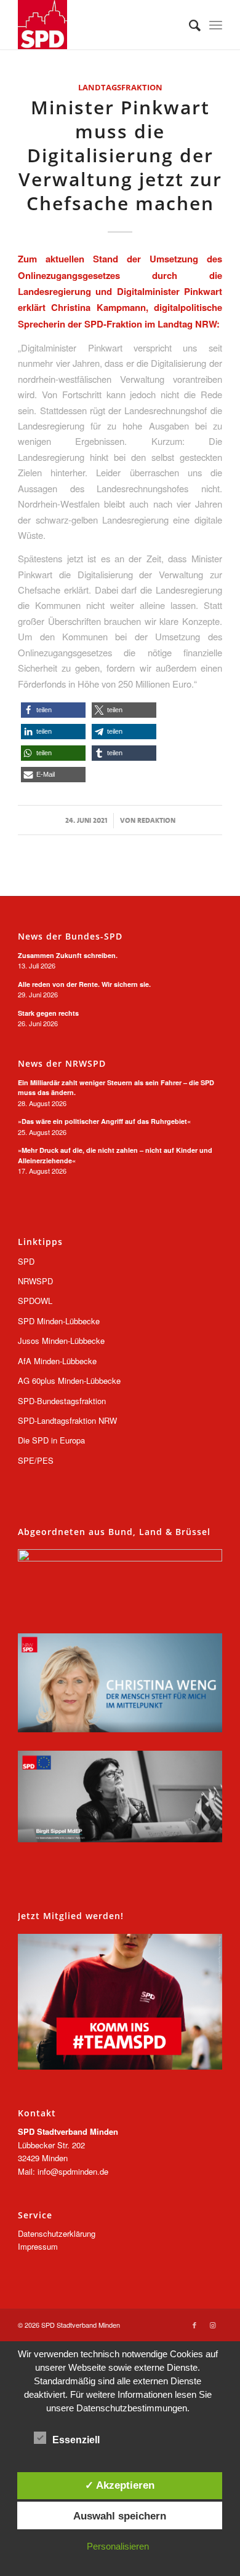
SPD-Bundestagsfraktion (62, 1401)
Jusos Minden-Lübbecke (61, 1341)
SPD (26, 1261)
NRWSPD (35, 1281)
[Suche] (189, 25)
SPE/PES (36, 1460)
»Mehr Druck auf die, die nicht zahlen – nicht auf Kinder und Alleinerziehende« (115, 1155)
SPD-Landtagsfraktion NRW (67, 1420)
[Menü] (216, 25)
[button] (53, 710)
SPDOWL (35, 1301)
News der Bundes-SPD (70, 937)
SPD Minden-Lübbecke (59, 1321)
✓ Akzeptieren (120, 2485)
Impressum (38, 2246)
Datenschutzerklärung (57, 2233)
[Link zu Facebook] (194, 2325)
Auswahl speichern (120, 2516)
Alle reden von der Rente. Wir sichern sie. (84, 984)
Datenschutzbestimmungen (132, 2408)
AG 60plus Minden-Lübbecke (69, 1380)
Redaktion (156, 820)
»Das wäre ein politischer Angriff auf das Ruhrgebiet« (104, 1121)
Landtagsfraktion (120, 87)
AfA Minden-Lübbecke (57, 1361)
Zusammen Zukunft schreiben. (68, 955)
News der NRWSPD (62, 1064)
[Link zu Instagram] (213, 2325)
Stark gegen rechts (48, 1013)
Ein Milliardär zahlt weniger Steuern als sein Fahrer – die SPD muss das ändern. (116, 1088)
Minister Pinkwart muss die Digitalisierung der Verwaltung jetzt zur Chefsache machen (120, 155)
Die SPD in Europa (51, 1440)
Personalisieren (118, 2546)
